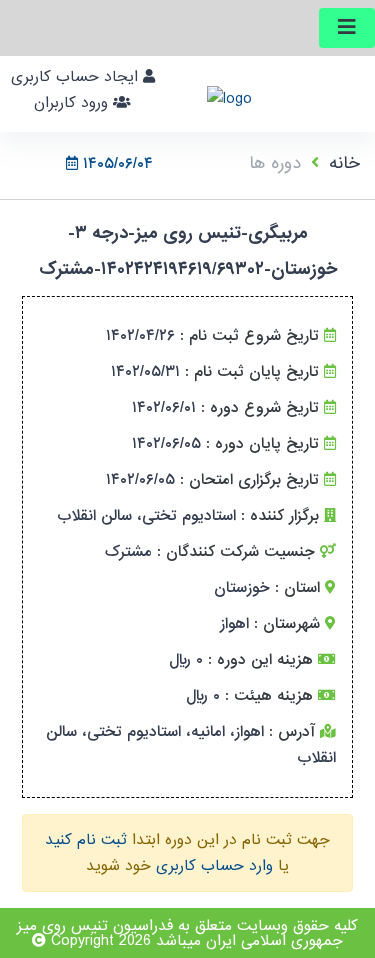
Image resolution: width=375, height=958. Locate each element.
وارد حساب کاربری (214, 866)
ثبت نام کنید (86, 840)
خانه (344, 163)
